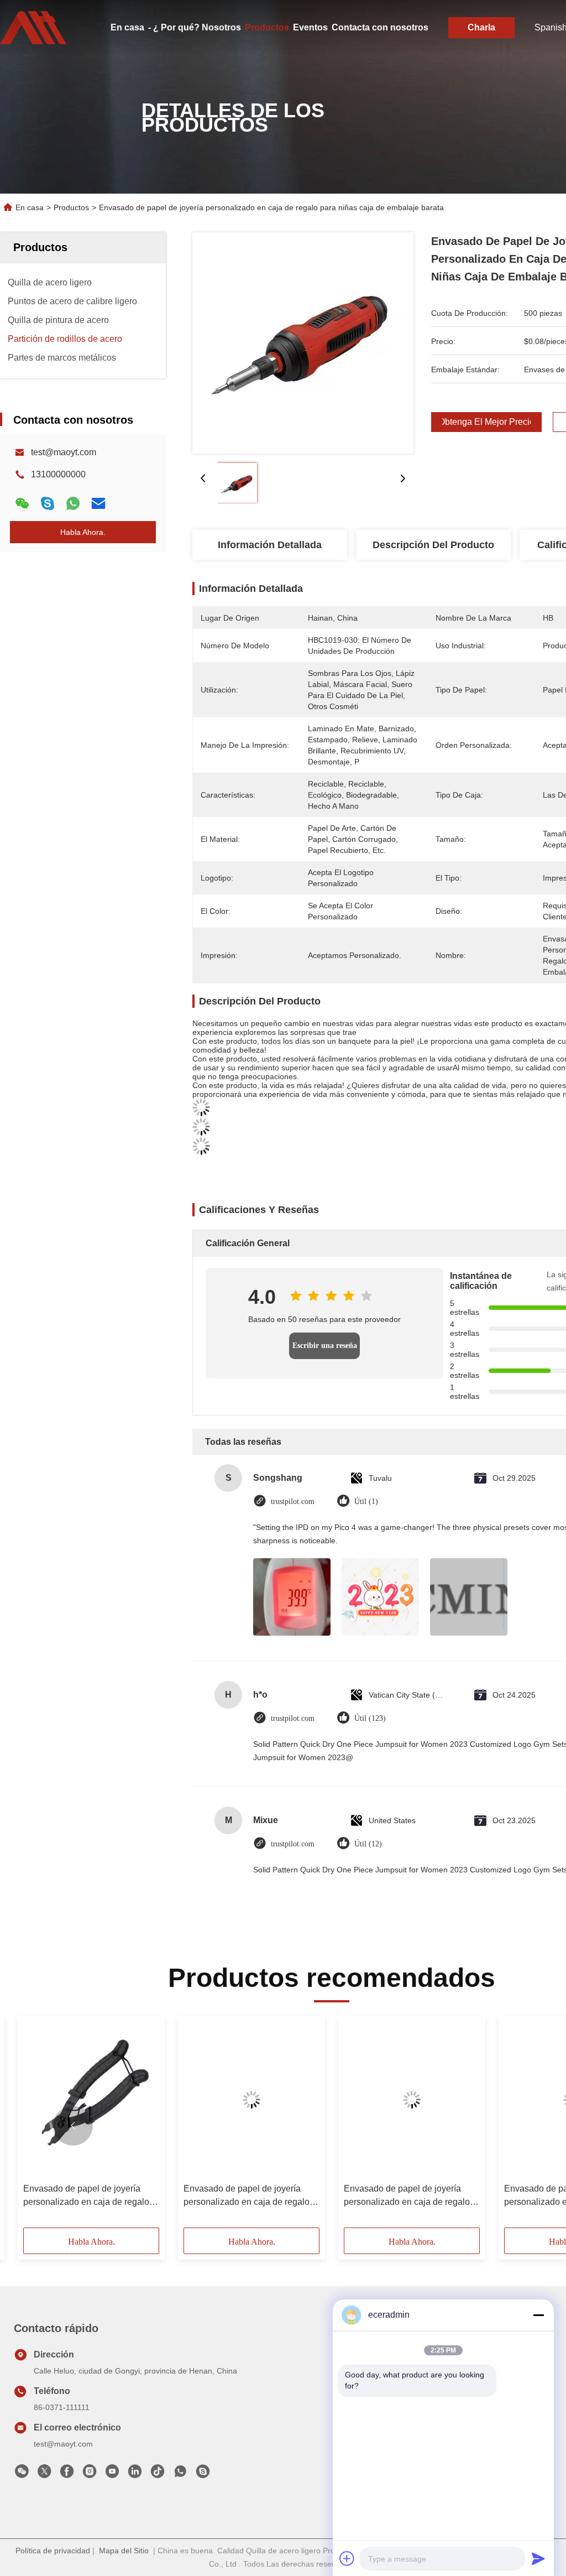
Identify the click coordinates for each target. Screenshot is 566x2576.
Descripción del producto (433, 545)
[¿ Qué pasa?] (48, 503)
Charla (481, 27)
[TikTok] (158, 2474)
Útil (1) (366, 1502)
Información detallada (270, 545)
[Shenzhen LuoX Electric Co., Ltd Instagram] (90, 2474)
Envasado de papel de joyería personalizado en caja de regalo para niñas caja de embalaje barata (86, 2196)
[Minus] (538, 2315)
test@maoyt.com (64, 452)
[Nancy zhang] (203, 2474)
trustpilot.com (293, 1502)
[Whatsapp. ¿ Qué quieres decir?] (73, 503)
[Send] (538, 2558)
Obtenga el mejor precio (486, 422)
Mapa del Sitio (124, 2551)
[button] (73, 2126)
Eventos (310, 27)
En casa (127, 27)
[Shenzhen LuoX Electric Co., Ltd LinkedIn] (135, 2474)
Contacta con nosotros (380, 27)
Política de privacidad (53, 2551)
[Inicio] (33, 28)
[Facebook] (67, 2474)
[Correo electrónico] (98, 503)
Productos (267, 27)
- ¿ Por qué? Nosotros (195, 27)
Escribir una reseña (325, 1346)
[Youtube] (112, 2474)
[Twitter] (44, 2474)
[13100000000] (180, 2474)
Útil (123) (370, 1718)
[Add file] (347, 2558)
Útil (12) (368, 1844)
